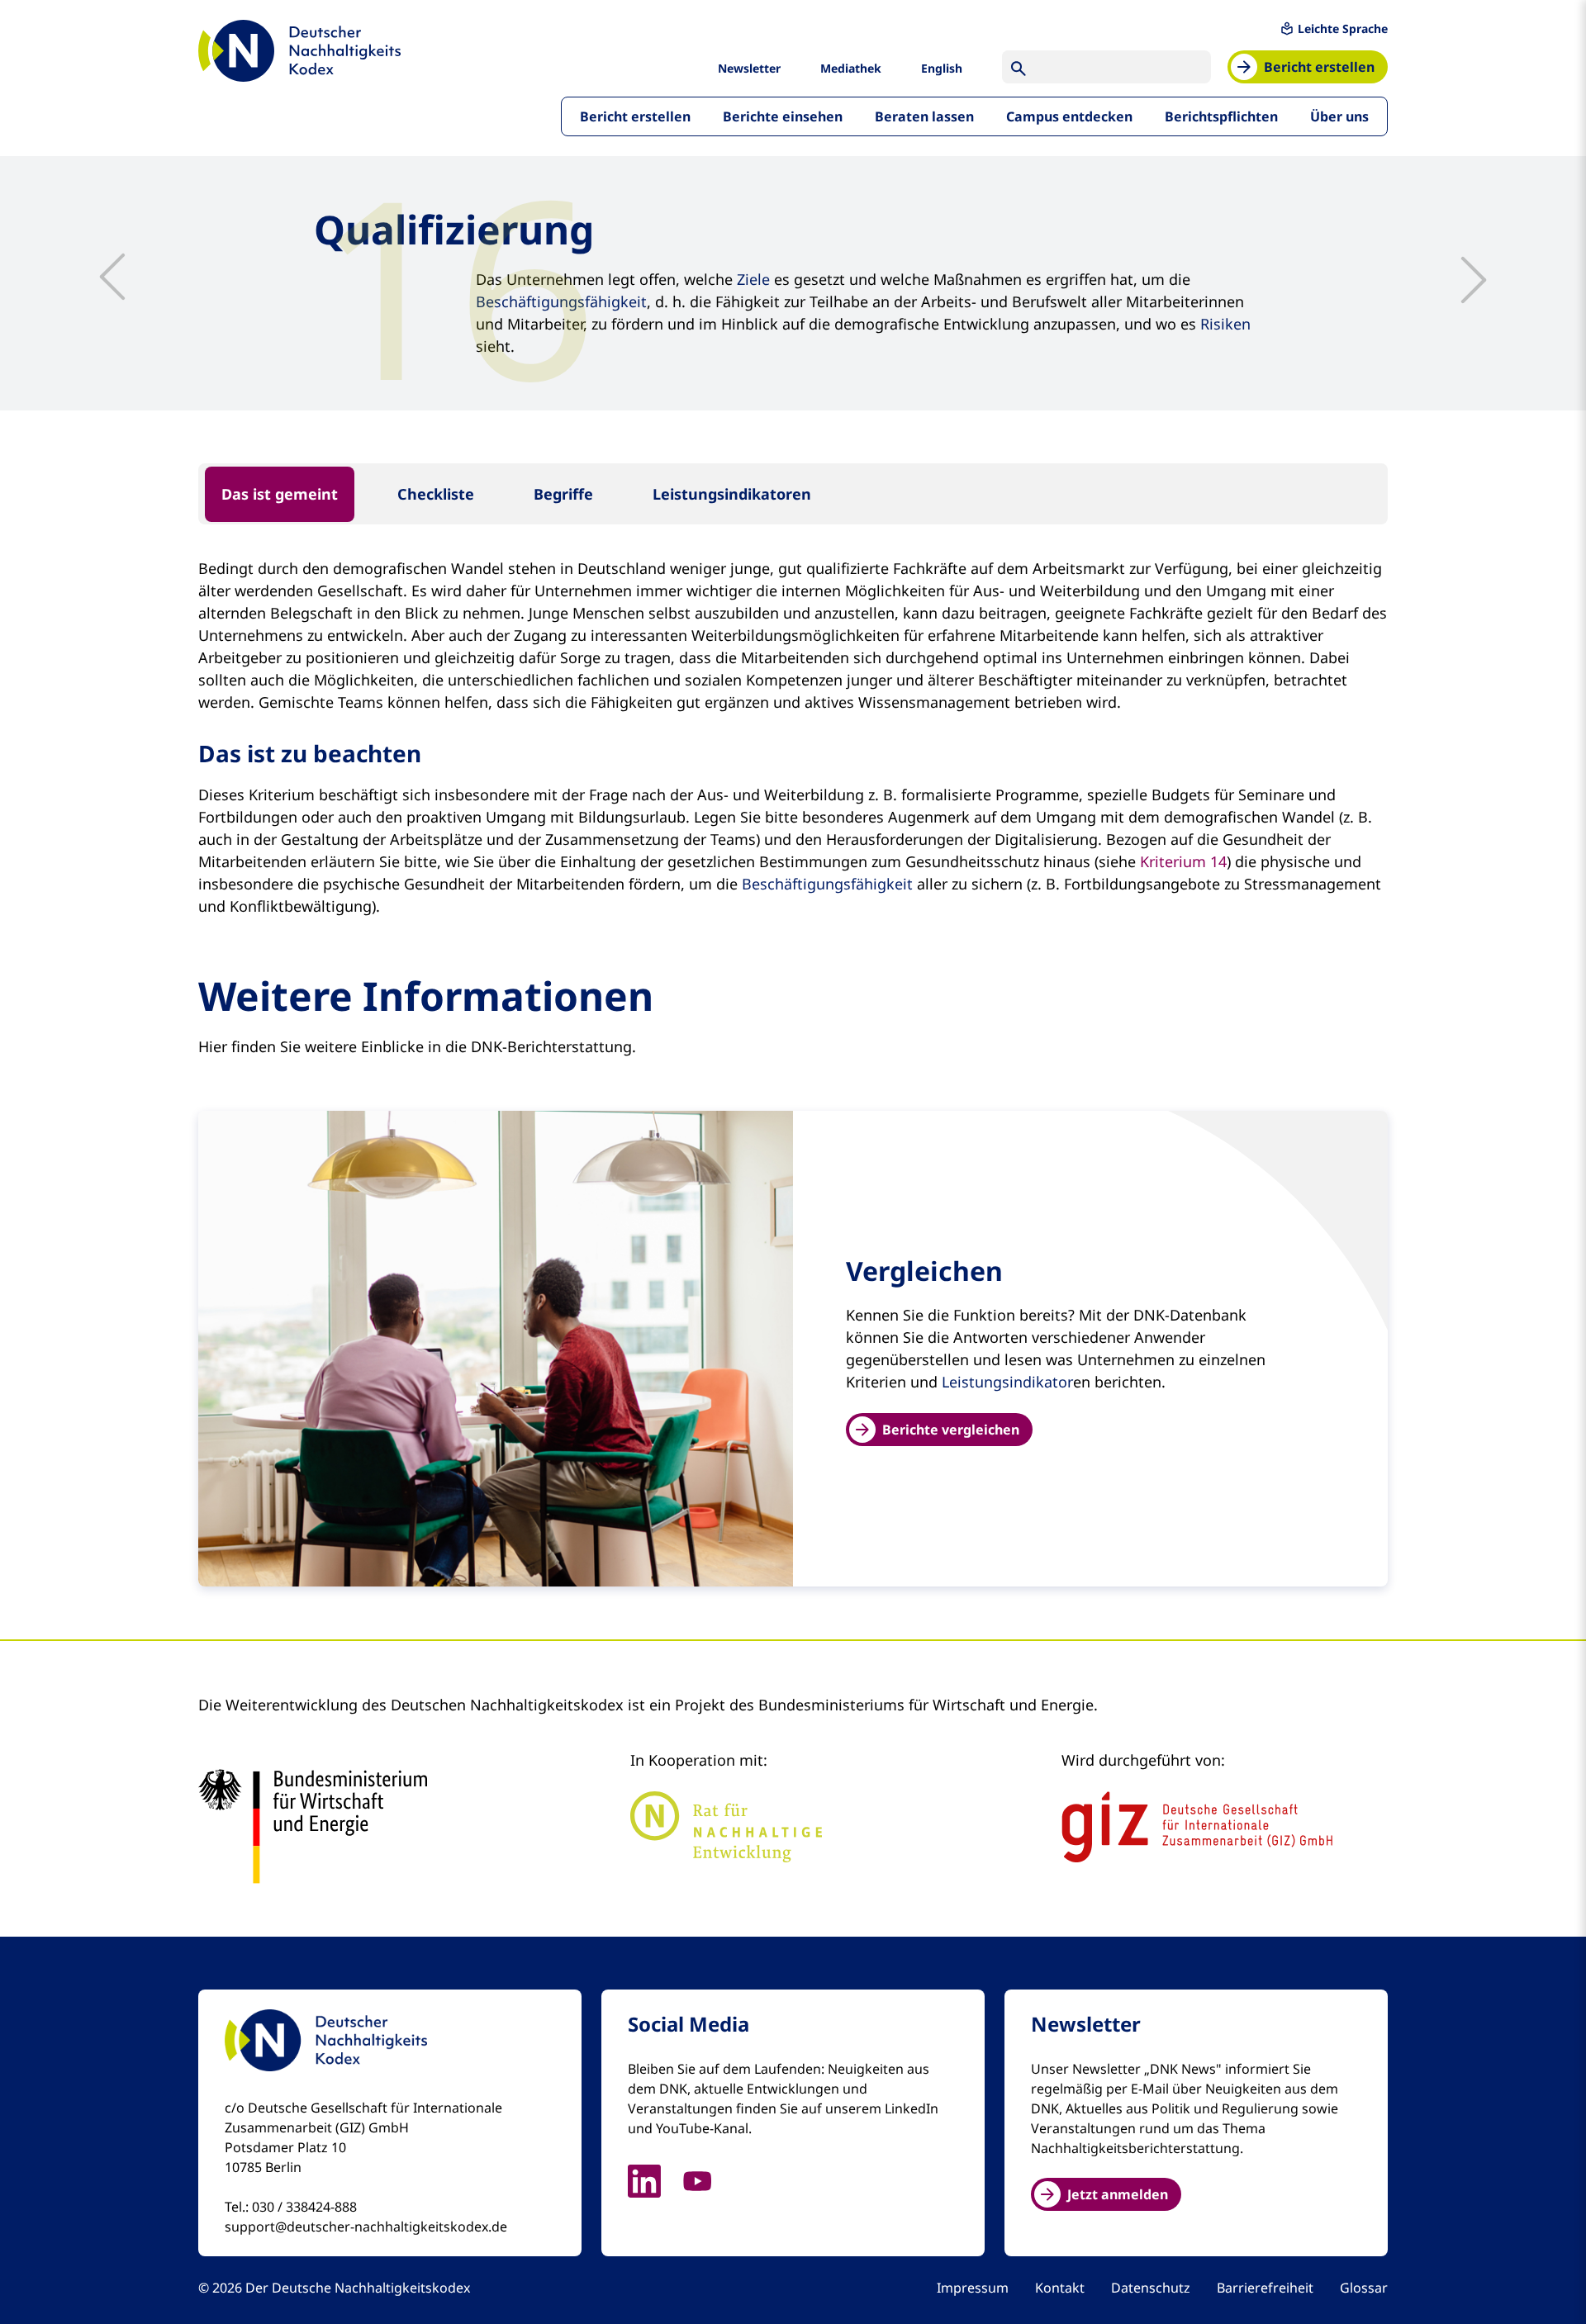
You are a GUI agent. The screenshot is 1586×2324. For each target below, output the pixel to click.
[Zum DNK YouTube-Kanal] (707, 2179)
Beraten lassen (924, 116)
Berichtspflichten (1221, 116)
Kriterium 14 (1183, 861)
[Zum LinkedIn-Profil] (654, 2179)
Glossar (1364, 2288)
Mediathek (851, 68)
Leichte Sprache (1343, 28)
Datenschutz (1151, 2288)
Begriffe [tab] (563, 494)
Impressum (973, 2288)
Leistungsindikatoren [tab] (732, 494)
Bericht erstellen (635, 116)
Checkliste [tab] (436, 494)
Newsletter (749, 68)
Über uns (1339, 116)
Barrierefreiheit (1265, 2288)
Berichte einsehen (783, 116)
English (942, 68)
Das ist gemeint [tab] (280, 494)
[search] (1019, 67)
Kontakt (1060, 2288)
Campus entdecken (1069, 116)
